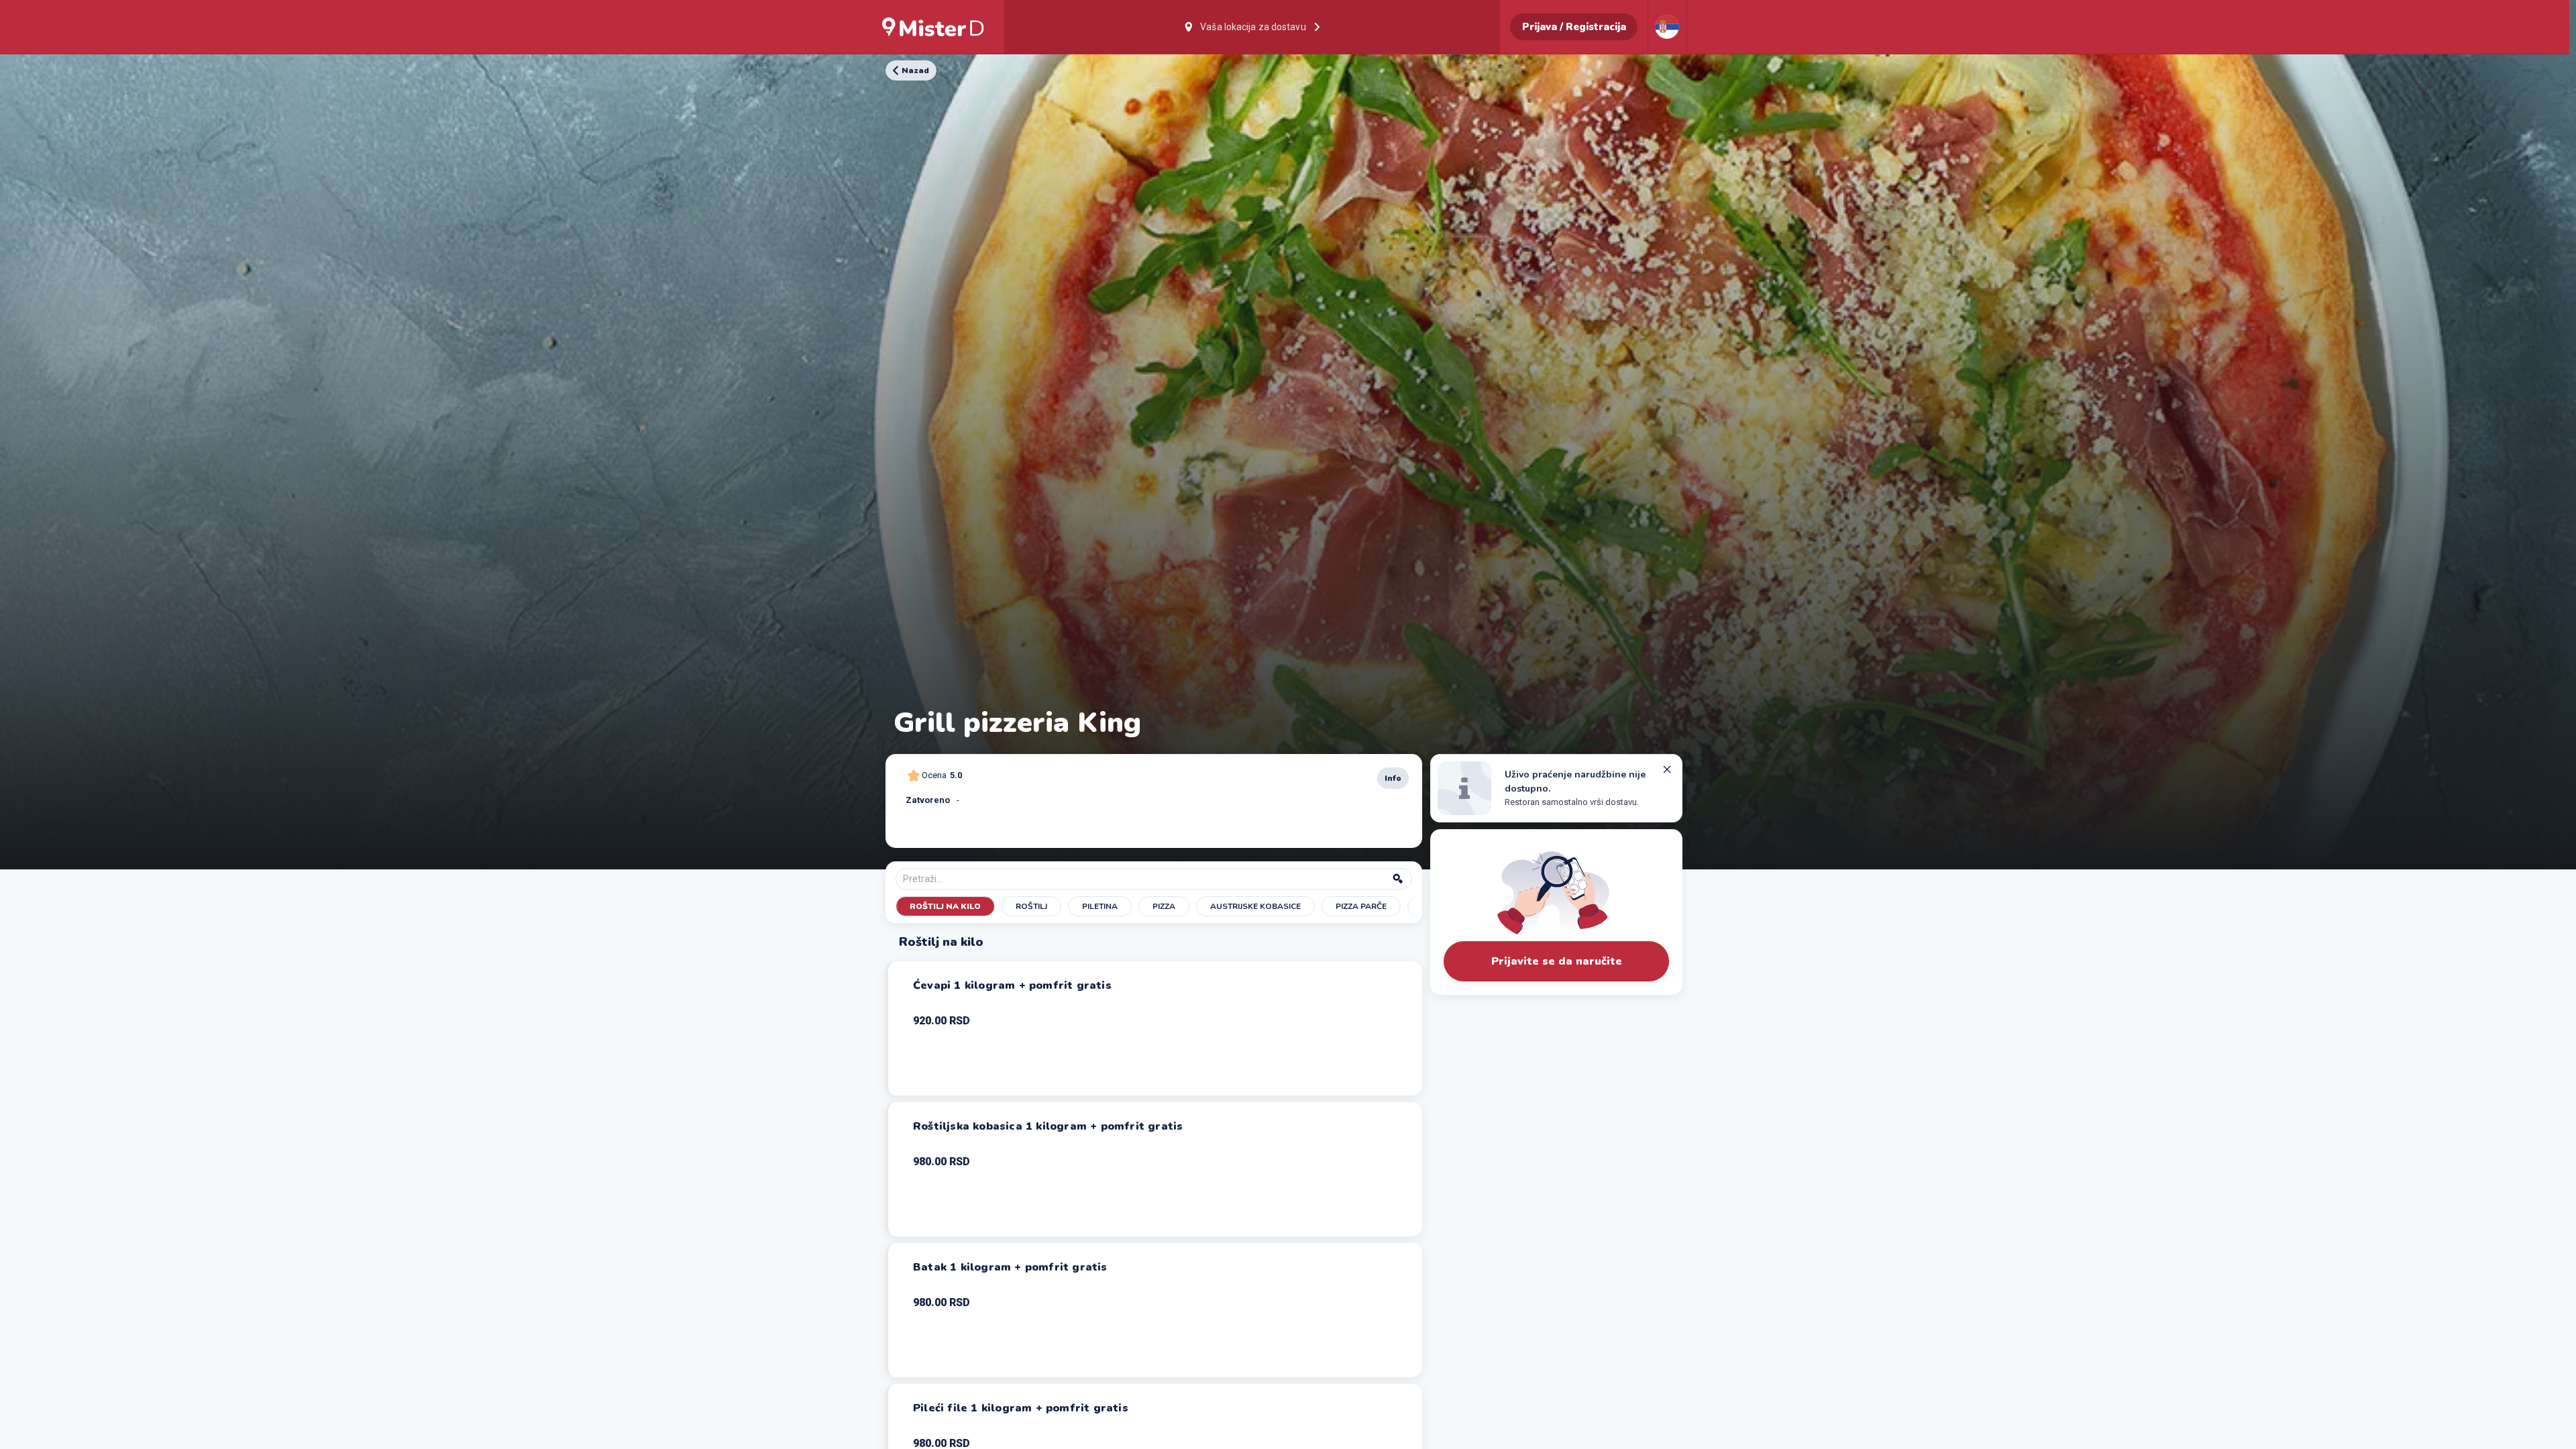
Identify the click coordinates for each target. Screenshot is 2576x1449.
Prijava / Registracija (1574, 27)
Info (1393, 778)
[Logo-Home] (933, 27)
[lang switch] (1667, 27)
